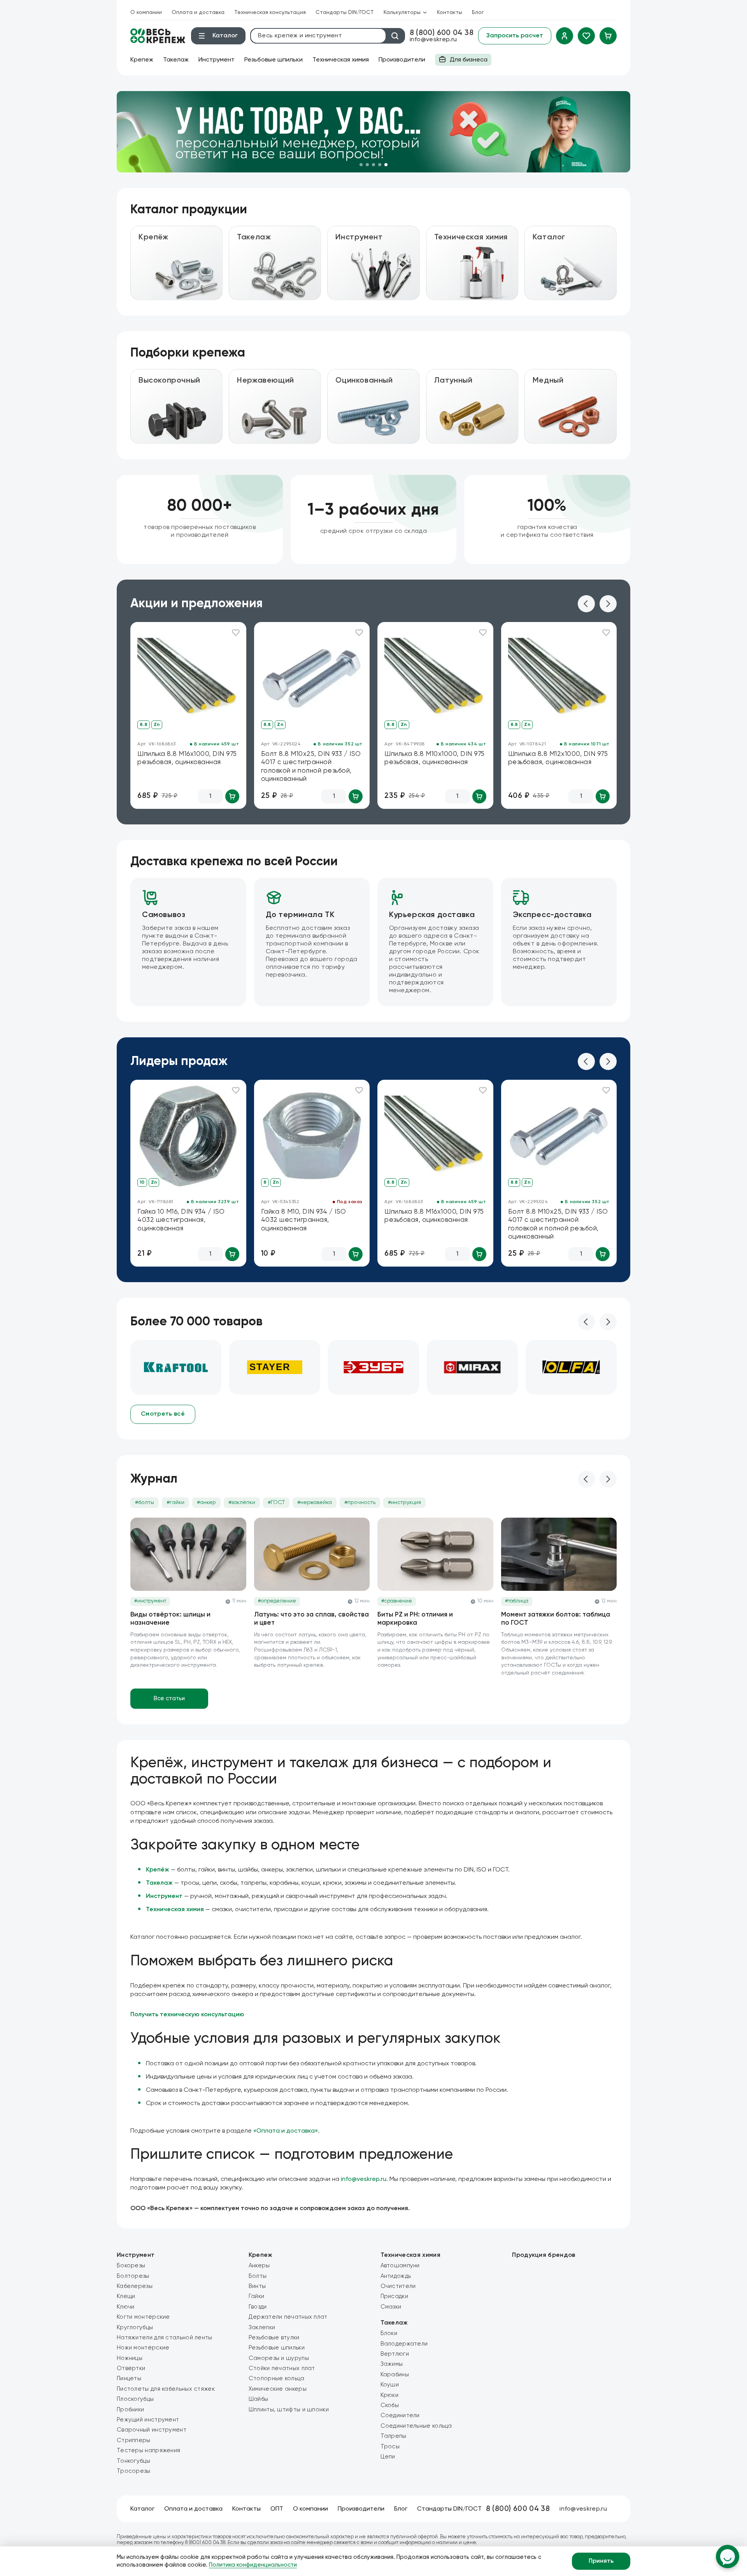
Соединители (400, 2415)
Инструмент (217, 60)
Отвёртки (131, 2368)
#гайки (175, 1502)
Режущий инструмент (148, 2420)
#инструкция (404, 1502)
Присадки (394, 2296)
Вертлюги (395, 2354)
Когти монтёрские (143, 2317)
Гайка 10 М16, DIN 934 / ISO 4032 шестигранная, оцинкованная (181, 1220)
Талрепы (394, 2436)
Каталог (142, 2509)
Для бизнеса (461, 61)
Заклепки (262, 2327)
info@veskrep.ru (433, 40)
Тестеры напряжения (148, 2450)
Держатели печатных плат (288, 2317)
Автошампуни (400, 2266)
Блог (478, 12)
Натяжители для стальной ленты (165, 2338)
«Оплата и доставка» (286, 2131)
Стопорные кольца (277, 2378)
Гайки (257, 2296)
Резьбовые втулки (274, 2338)
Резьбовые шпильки (274, 60)
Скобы (390, 2405)
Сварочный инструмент (152, 2430)
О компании (146, 12)
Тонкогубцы (133, 2461)
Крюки (390, 2395)
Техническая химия (341, 60)
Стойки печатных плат (282, 2368)
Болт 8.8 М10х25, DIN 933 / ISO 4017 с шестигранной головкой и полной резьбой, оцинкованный (311, 767)
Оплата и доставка (198, 12)
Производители (402, 60)
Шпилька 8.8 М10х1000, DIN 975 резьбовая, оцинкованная (435, 758)
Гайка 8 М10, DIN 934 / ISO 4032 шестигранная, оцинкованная (304, 1220)
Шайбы (259, 2399)
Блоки (389, 2333)
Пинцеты (129, 2378)
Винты (257, 2286)
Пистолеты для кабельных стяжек (166, 2389)
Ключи (126, 2307)
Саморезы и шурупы (279, 2358)
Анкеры (259, 2266)
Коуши (390, 2385)
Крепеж (142, 60)
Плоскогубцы (135, 2399)
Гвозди (258, 2307)
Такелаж (176, 60)
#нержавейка (315, 1502)
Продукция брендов (544, 2255)
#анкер (206, 1502)
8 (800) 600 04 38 (442, 33)
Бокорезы (131, 2266)
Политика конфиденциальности (253, 2565)
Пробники (130, 2410)
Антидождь (396, 2276)
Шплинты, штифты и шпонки (289, 2410)
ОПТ (277, 2509)
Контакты (450, 12)
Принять (601, 2561)
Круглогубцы (135, 2327)
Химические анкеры (278, 2389)
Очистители (398, 2286)
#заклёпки (242, 1502)
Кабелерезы (135, 2286)
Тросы (390, 2447)
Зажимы (392, 2364)
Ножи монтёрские (143, 2348)
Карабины (395, 2375)
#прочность (360, 1502)
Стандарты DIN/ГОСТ (345, 12)
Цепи (388, 2457)
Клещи (126, 2296)
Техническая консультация (270, 12)
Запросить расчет (515, 36)
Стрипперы (134, 2440)
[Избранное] (586, 36)
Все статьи (169, 1698)
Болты (258, 2276)
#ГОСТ (276, 1502)
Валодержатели (404, 2344)
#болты (145, 1502)
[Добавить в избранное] (236, 633)
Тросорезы (134, 2471)
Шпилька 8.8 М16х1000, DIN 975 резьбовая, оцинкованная (187, 758)
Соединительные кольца (416, 2426)
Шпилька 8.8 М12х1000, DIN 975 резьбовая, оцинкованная (558, 758)
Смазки (391, 2307)
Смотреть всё (163, 1414)
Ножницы (130, 2358)
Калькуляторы (402, 12)
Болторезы (133, 2276)
